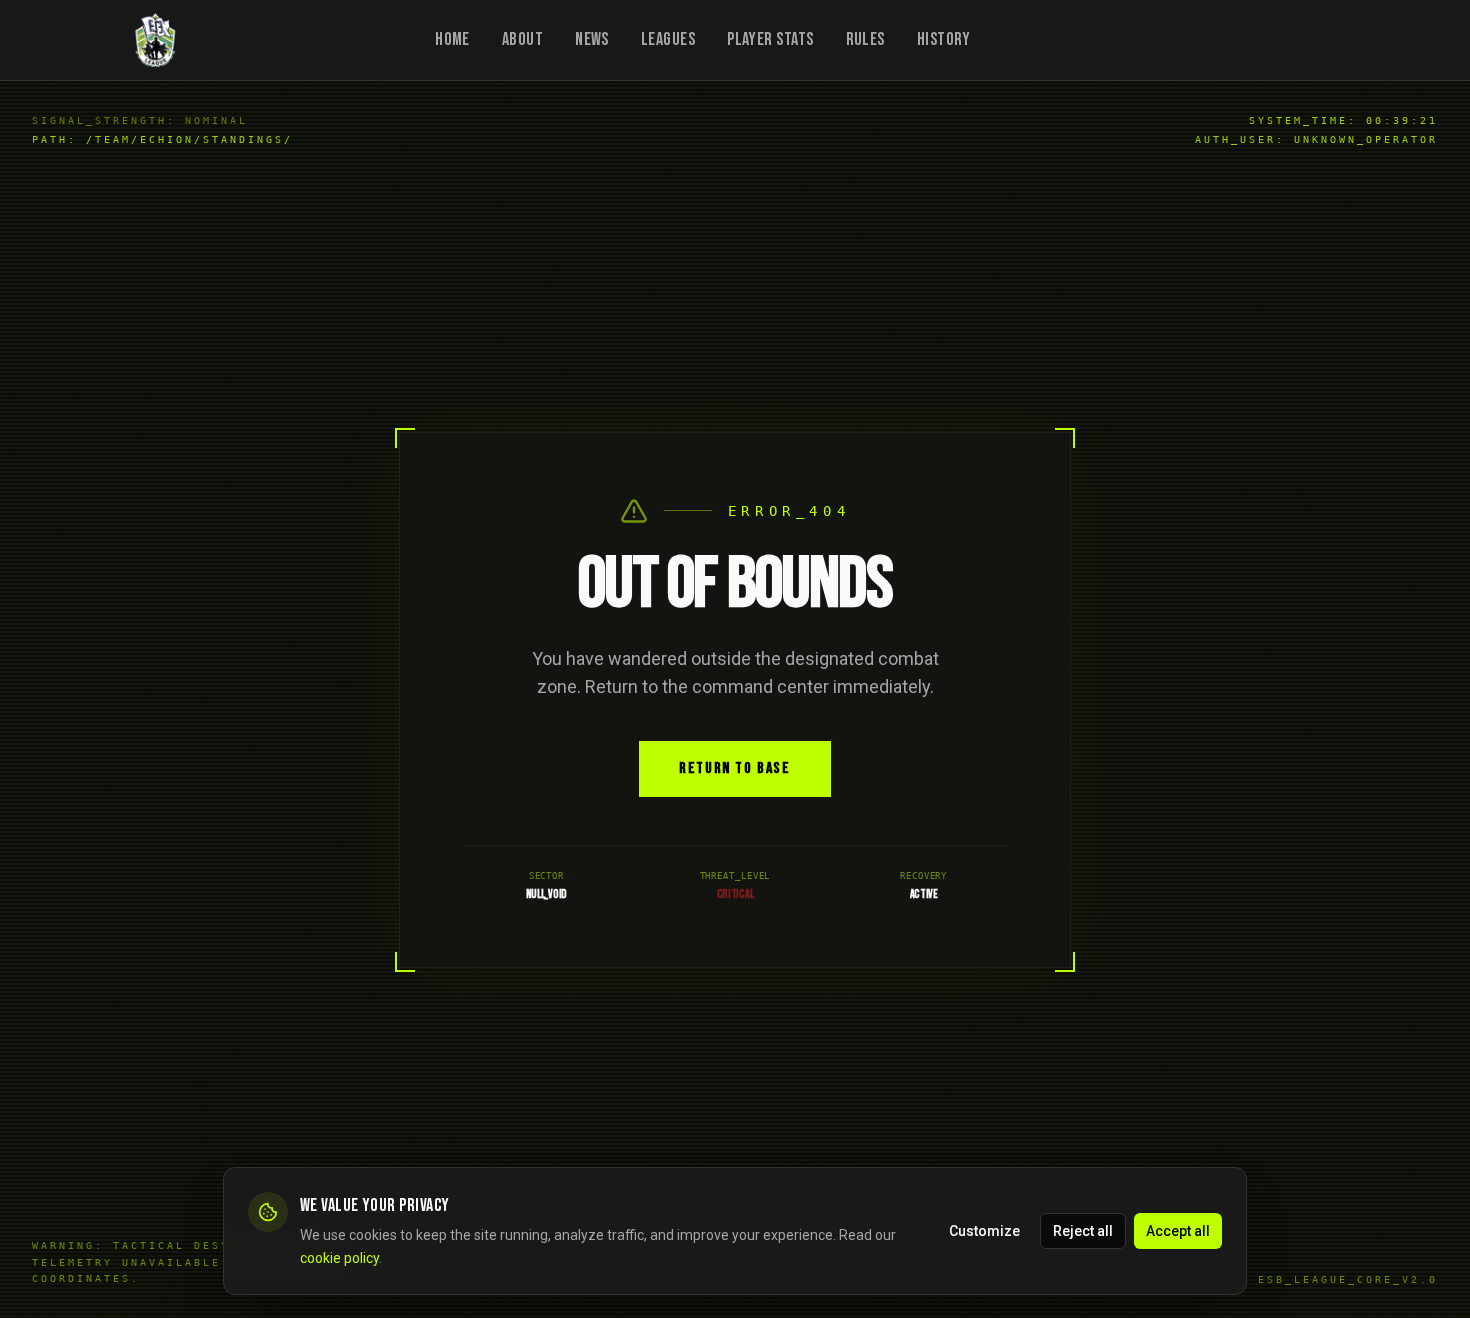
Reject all (1083, 1230)
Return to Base (734, 768)
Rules (865, 39)
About (522, 39)
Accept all (1178, 1230)
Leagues (668, 39)
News (592, 39)
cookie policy (339, 1257)
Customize (984, 1230)
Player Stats (770, 39)
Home (452, 39)
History (944, 39)
